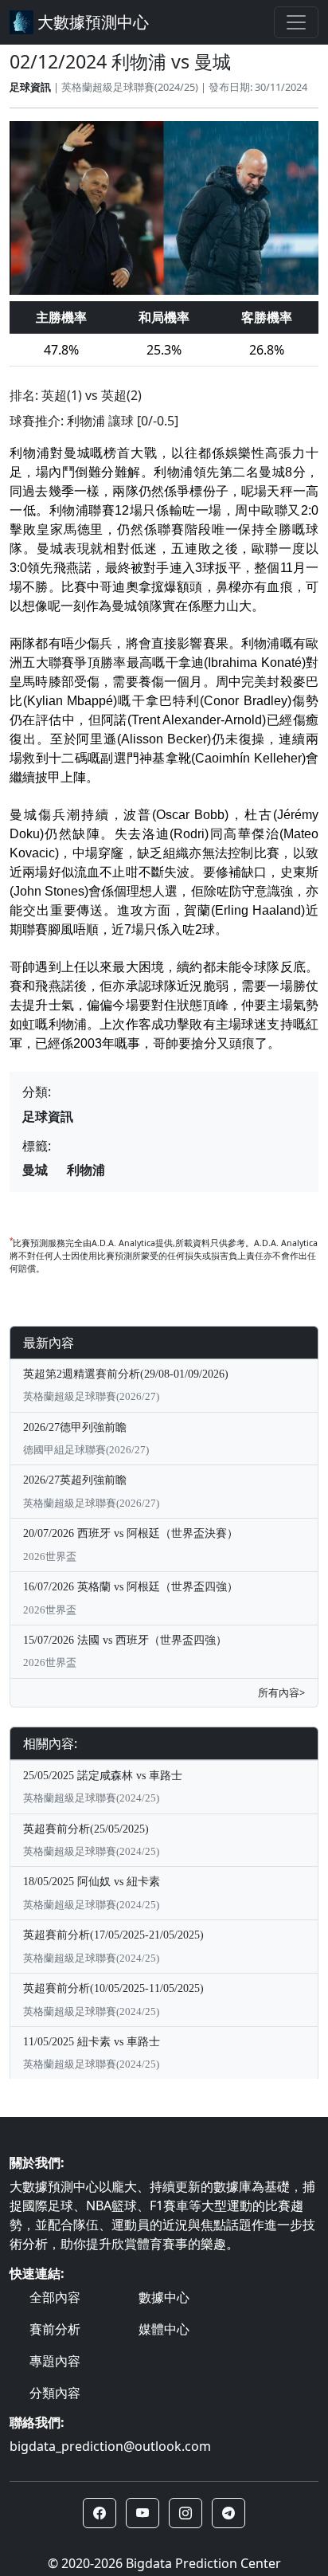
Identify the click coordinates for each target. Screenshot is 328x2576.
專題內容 (55, 2361)
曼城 (35, 1170)
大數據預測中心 (91, 22)
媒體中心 (164, 2329)
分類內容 (55, 2393)
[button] (100, 2513)
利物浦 (86, 1170)
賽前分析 (55, 2329)
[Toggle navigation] (296, 22)
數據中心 (164, 2297)
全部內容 (55, 2297)
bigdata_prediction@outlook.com (110, 2446)
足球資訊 (30, 87)
